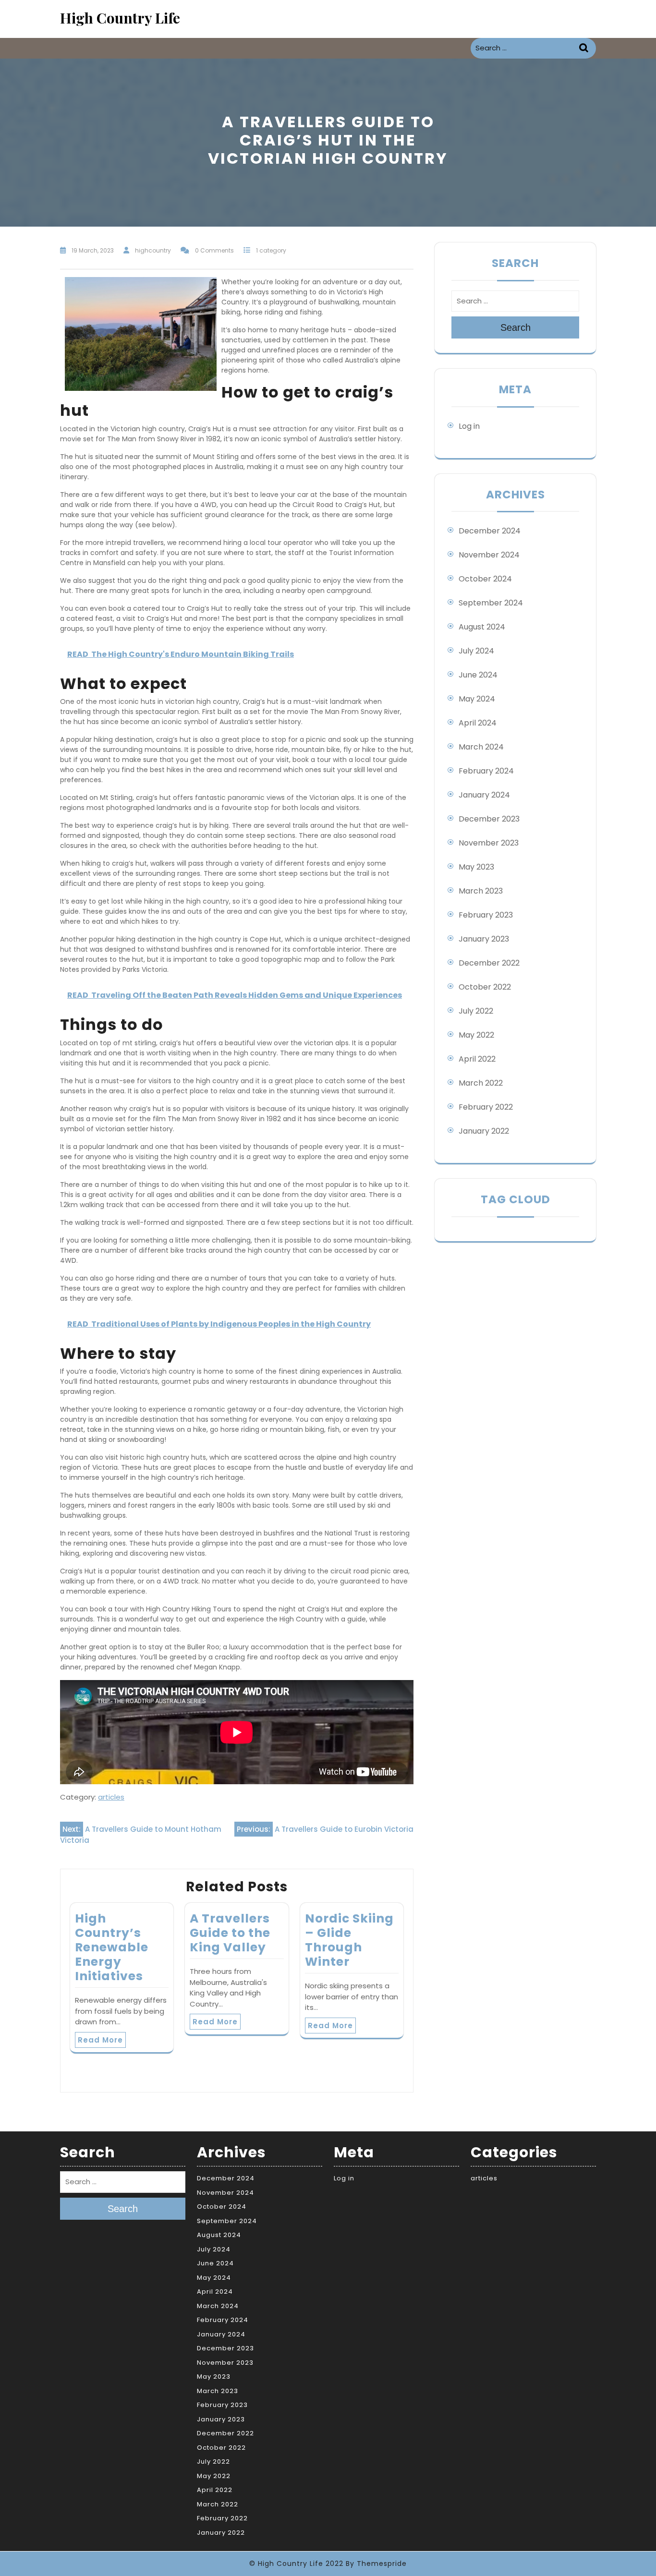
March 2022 (481, 1083)
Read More (100, 2040)
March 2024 (481, 747)
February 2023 (486, 915)
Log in (469, 426)
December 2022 (489, 963)
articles (111, 1797)
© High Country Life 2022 (296, 2564)
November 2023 (489, 843)
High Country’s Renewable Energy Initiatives (112, 1947)
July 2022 (476, 1011)
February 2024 (486, 771)
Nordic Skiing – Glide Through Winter (349, 1940)
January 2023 (484, 939)
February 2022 (486, 1107)
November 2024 (489, 555)
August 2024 (482, 627)
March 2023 (481, 891)
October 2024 (485, 579)
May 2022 (476, 1035)
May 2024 (477, 699)
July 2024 (476, 651)
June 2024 (478, 675)
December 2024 (490, 531)
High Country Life (120, 18)
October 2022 (485, 987)
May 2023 (476, 867)
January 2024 (484, 795)
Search (585, 48)
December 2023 (489, 819)
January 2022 (484, 1131)
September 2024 (491, 603)
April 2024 (478, 723)
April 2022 (477, 1059)
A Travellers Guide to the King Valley (230, 1933)
